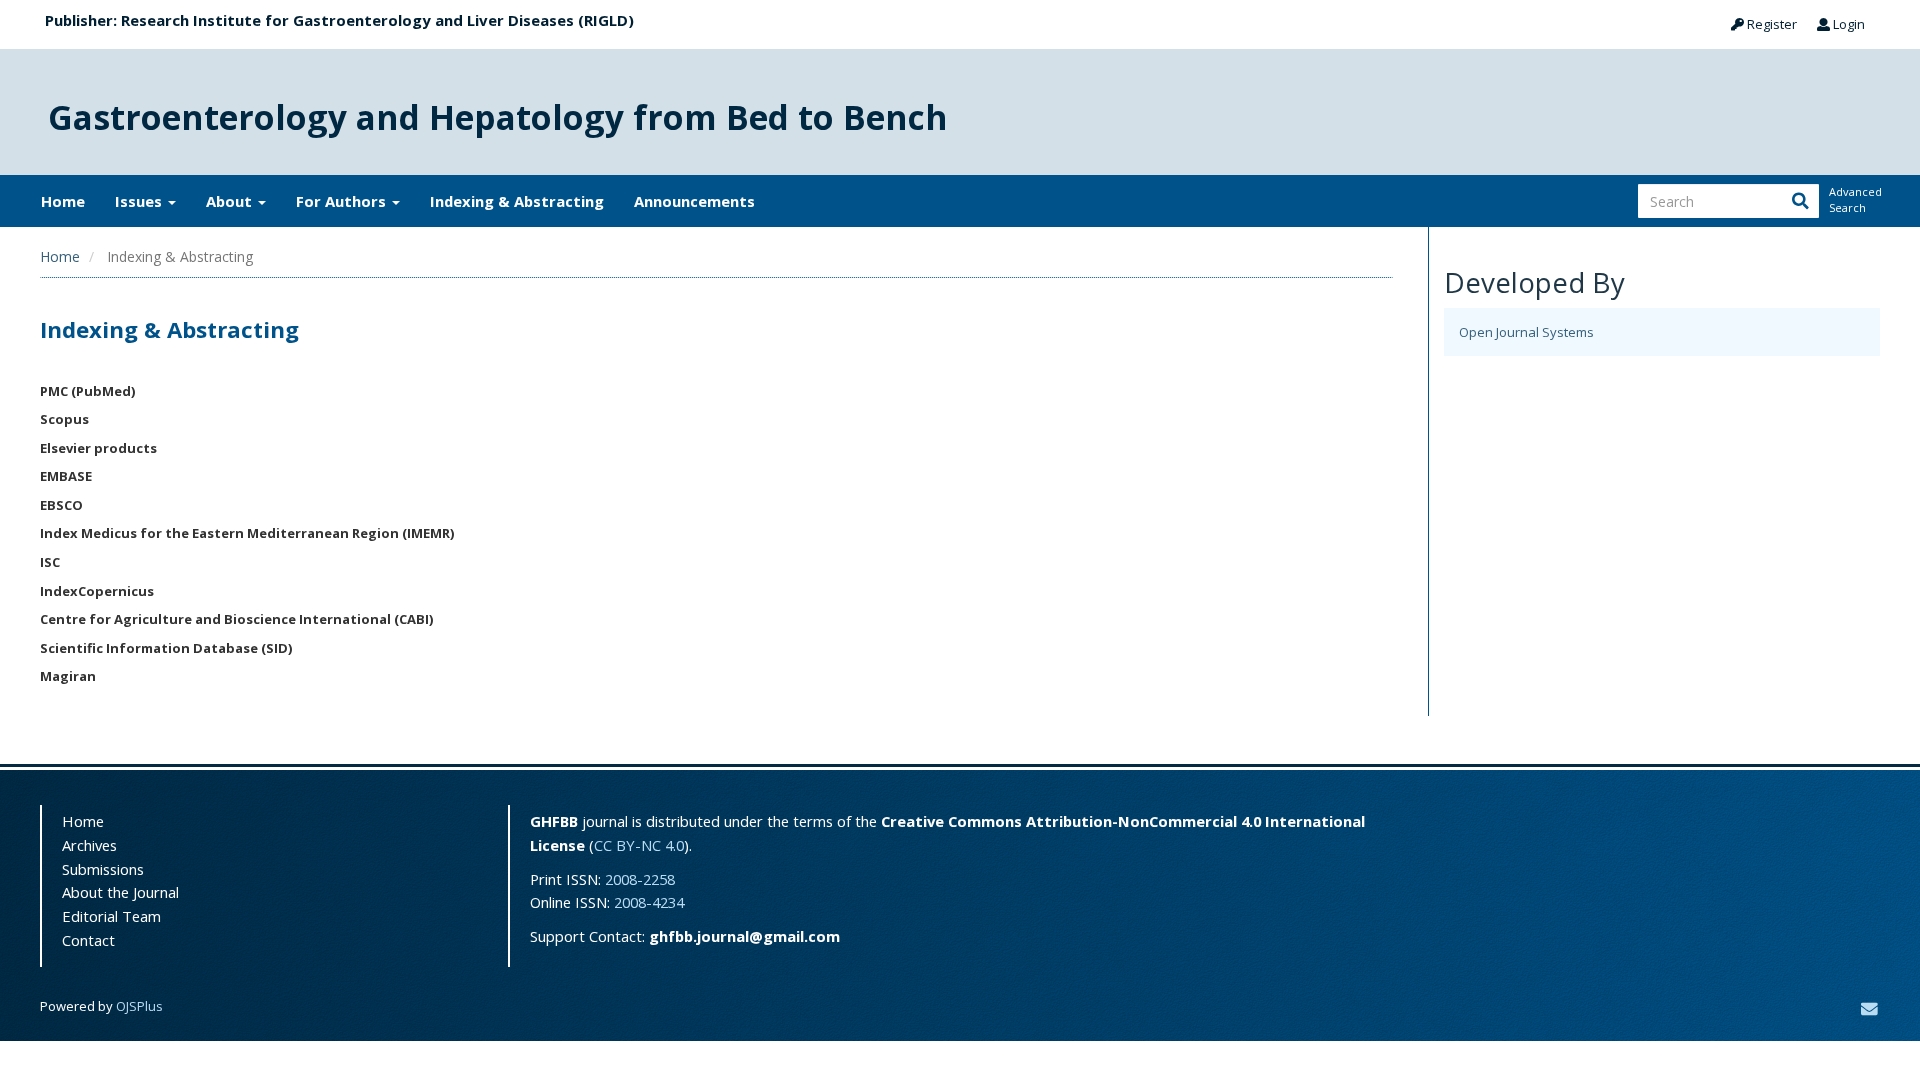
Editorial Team (111, 916)
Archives (89, 845)
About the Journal (120, 892)
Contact (88, 940)
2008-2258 (640, 879)
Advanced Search (1854, 199)
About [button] (231, 201)
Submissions (103, 869)
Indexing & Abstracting (517, 201)
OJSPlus (139, 1006)
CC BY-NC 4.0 (639, 845)
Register (1770, 24)
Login (1847, 24)
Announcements (694, 201)
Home (63, 201)
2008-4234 (649, 902)
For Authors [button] (343, 201)
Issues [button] (140, 201)
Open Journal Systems (1526, 332)
